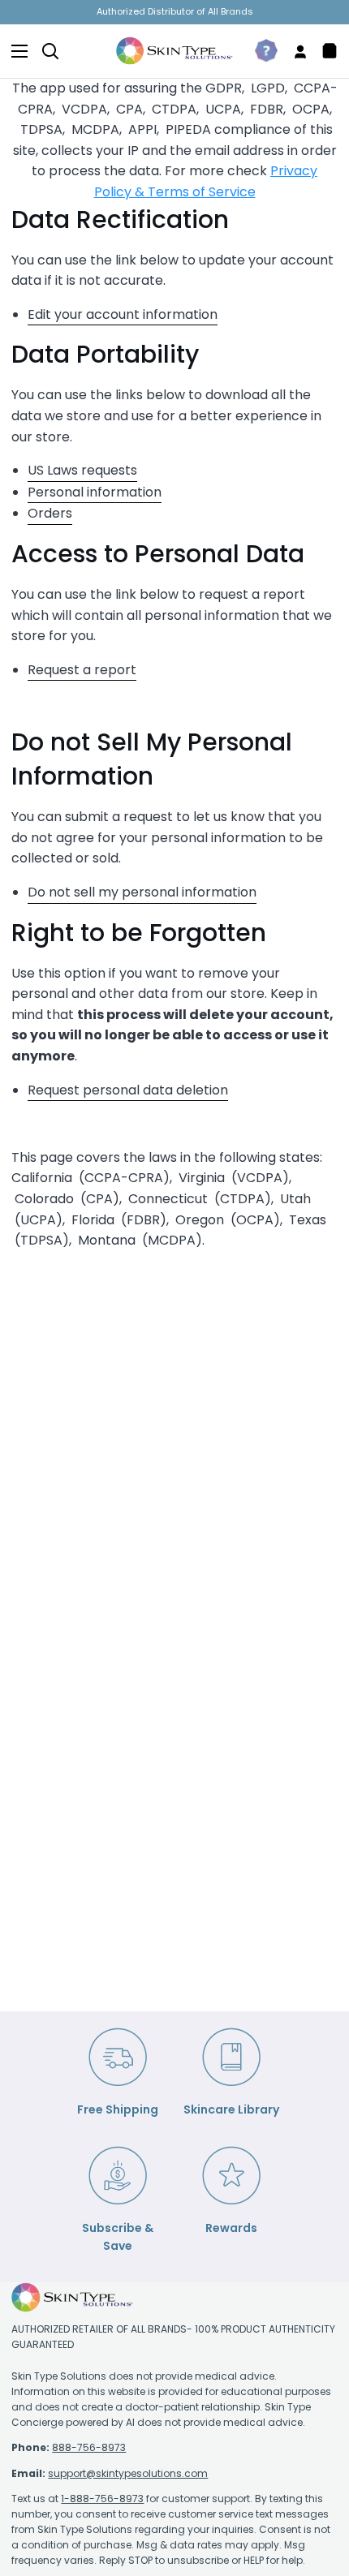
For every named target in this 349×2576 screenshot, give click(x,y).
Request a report (82, 670)
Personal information (95, 492)
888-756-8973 (89, 2447)
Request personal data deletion (128, 1090)
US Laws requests (82, 470)
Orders (50, 513)
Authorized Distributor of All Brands (175, 11)
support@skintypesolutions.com (128, 2473)
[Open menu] (15, 51)
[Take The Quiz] (260, 51)
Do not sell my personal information (142, 892)
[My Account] (294, 51)
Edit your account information (123, 314)
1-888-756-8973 (102, 2499)
